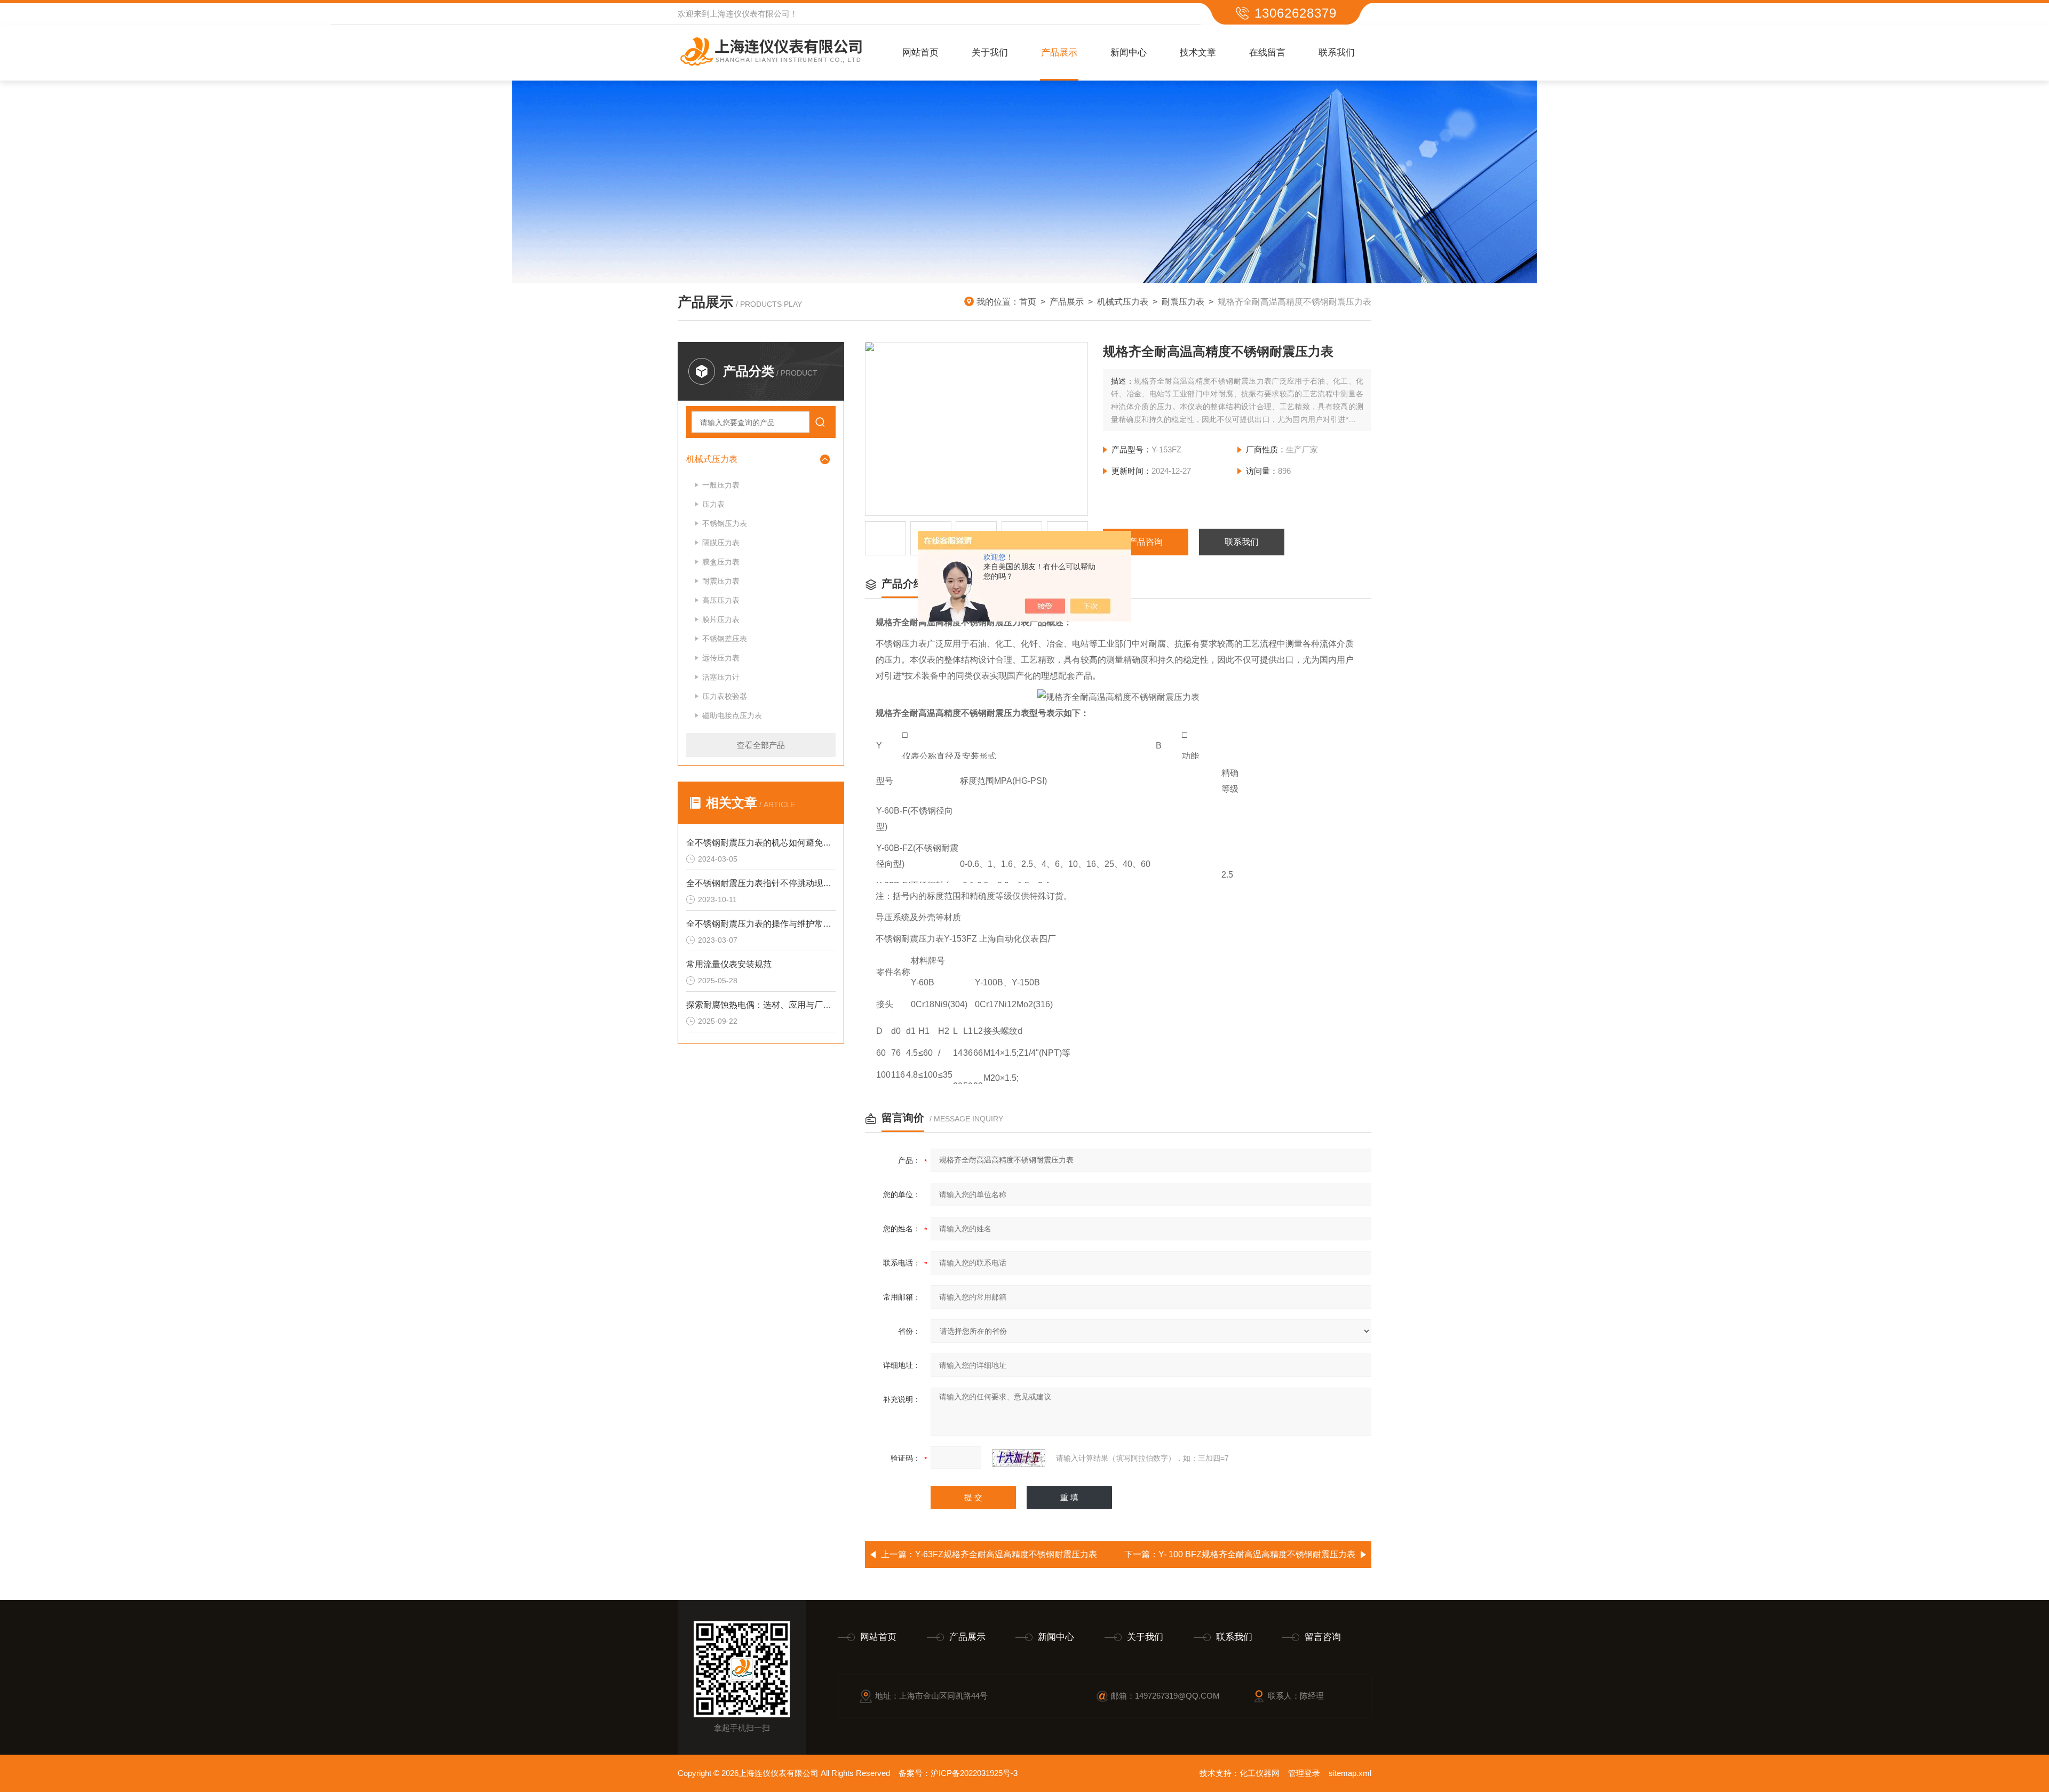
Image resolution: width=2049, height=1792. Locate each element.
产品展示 (1059, 53)
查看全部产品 (761, 745)
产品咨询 (1146, 542)
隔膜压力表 (721, 543)
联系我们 (1337, 53)
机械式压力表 (1123, 302)
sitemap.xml (1350, 1773)
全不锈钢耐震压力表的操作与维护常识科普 (761, 924)
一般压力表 (721, 485)
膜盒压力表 (721, 562)
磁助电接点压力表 (732, 715)
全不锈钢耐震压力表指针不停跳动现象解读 (761, 883)
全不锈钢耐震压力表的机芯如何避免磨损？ (761, 843)
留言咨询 (1323, 1637)
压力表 (713, 504)
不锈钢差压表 (725, 639)
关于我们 (990, 53)
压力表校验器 (725, 696)
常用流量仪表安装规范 (729, 964)
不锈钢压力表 (725, 523)
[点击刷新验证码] (1019, 1458)
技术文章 (1198, 53)
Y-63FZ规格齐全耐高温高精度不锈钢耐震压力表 (1006, 1554)
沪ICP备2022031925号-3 (974, 1773)
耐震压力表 (1183, 302)
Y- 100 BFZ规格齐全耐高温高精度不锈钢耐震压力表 (1257, 1554)
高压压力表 (721, 600)
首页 (1028, 302)
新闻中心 (1129, 53)
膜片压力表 (721, 619)
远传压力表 (721, 658)
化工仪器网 (1260, 1773)
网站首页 (920, 53)
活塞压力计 (721, 677)
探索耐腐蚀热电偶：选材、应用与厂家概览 (761, 1005)
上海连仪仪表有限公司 (750, 14)
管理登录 (1304, 1773)
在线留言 (1267, 53)
